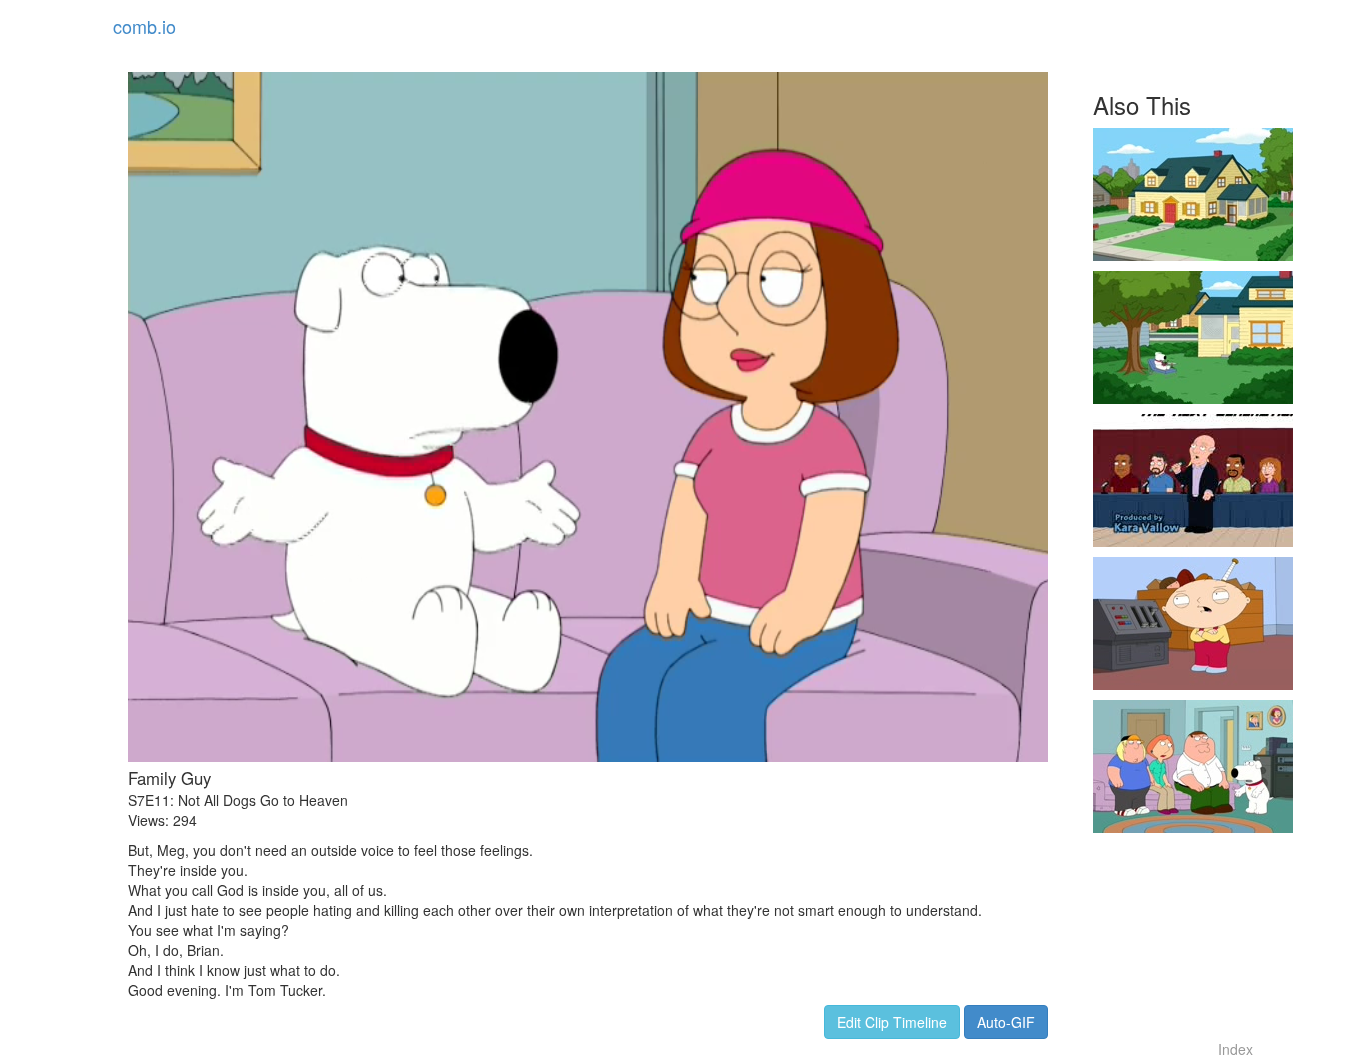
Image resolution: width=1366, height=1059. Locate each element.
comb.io (144, 26)
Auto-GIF (1006, 1022)
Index (1235, 1049)
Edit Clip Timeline (892, 1022)
